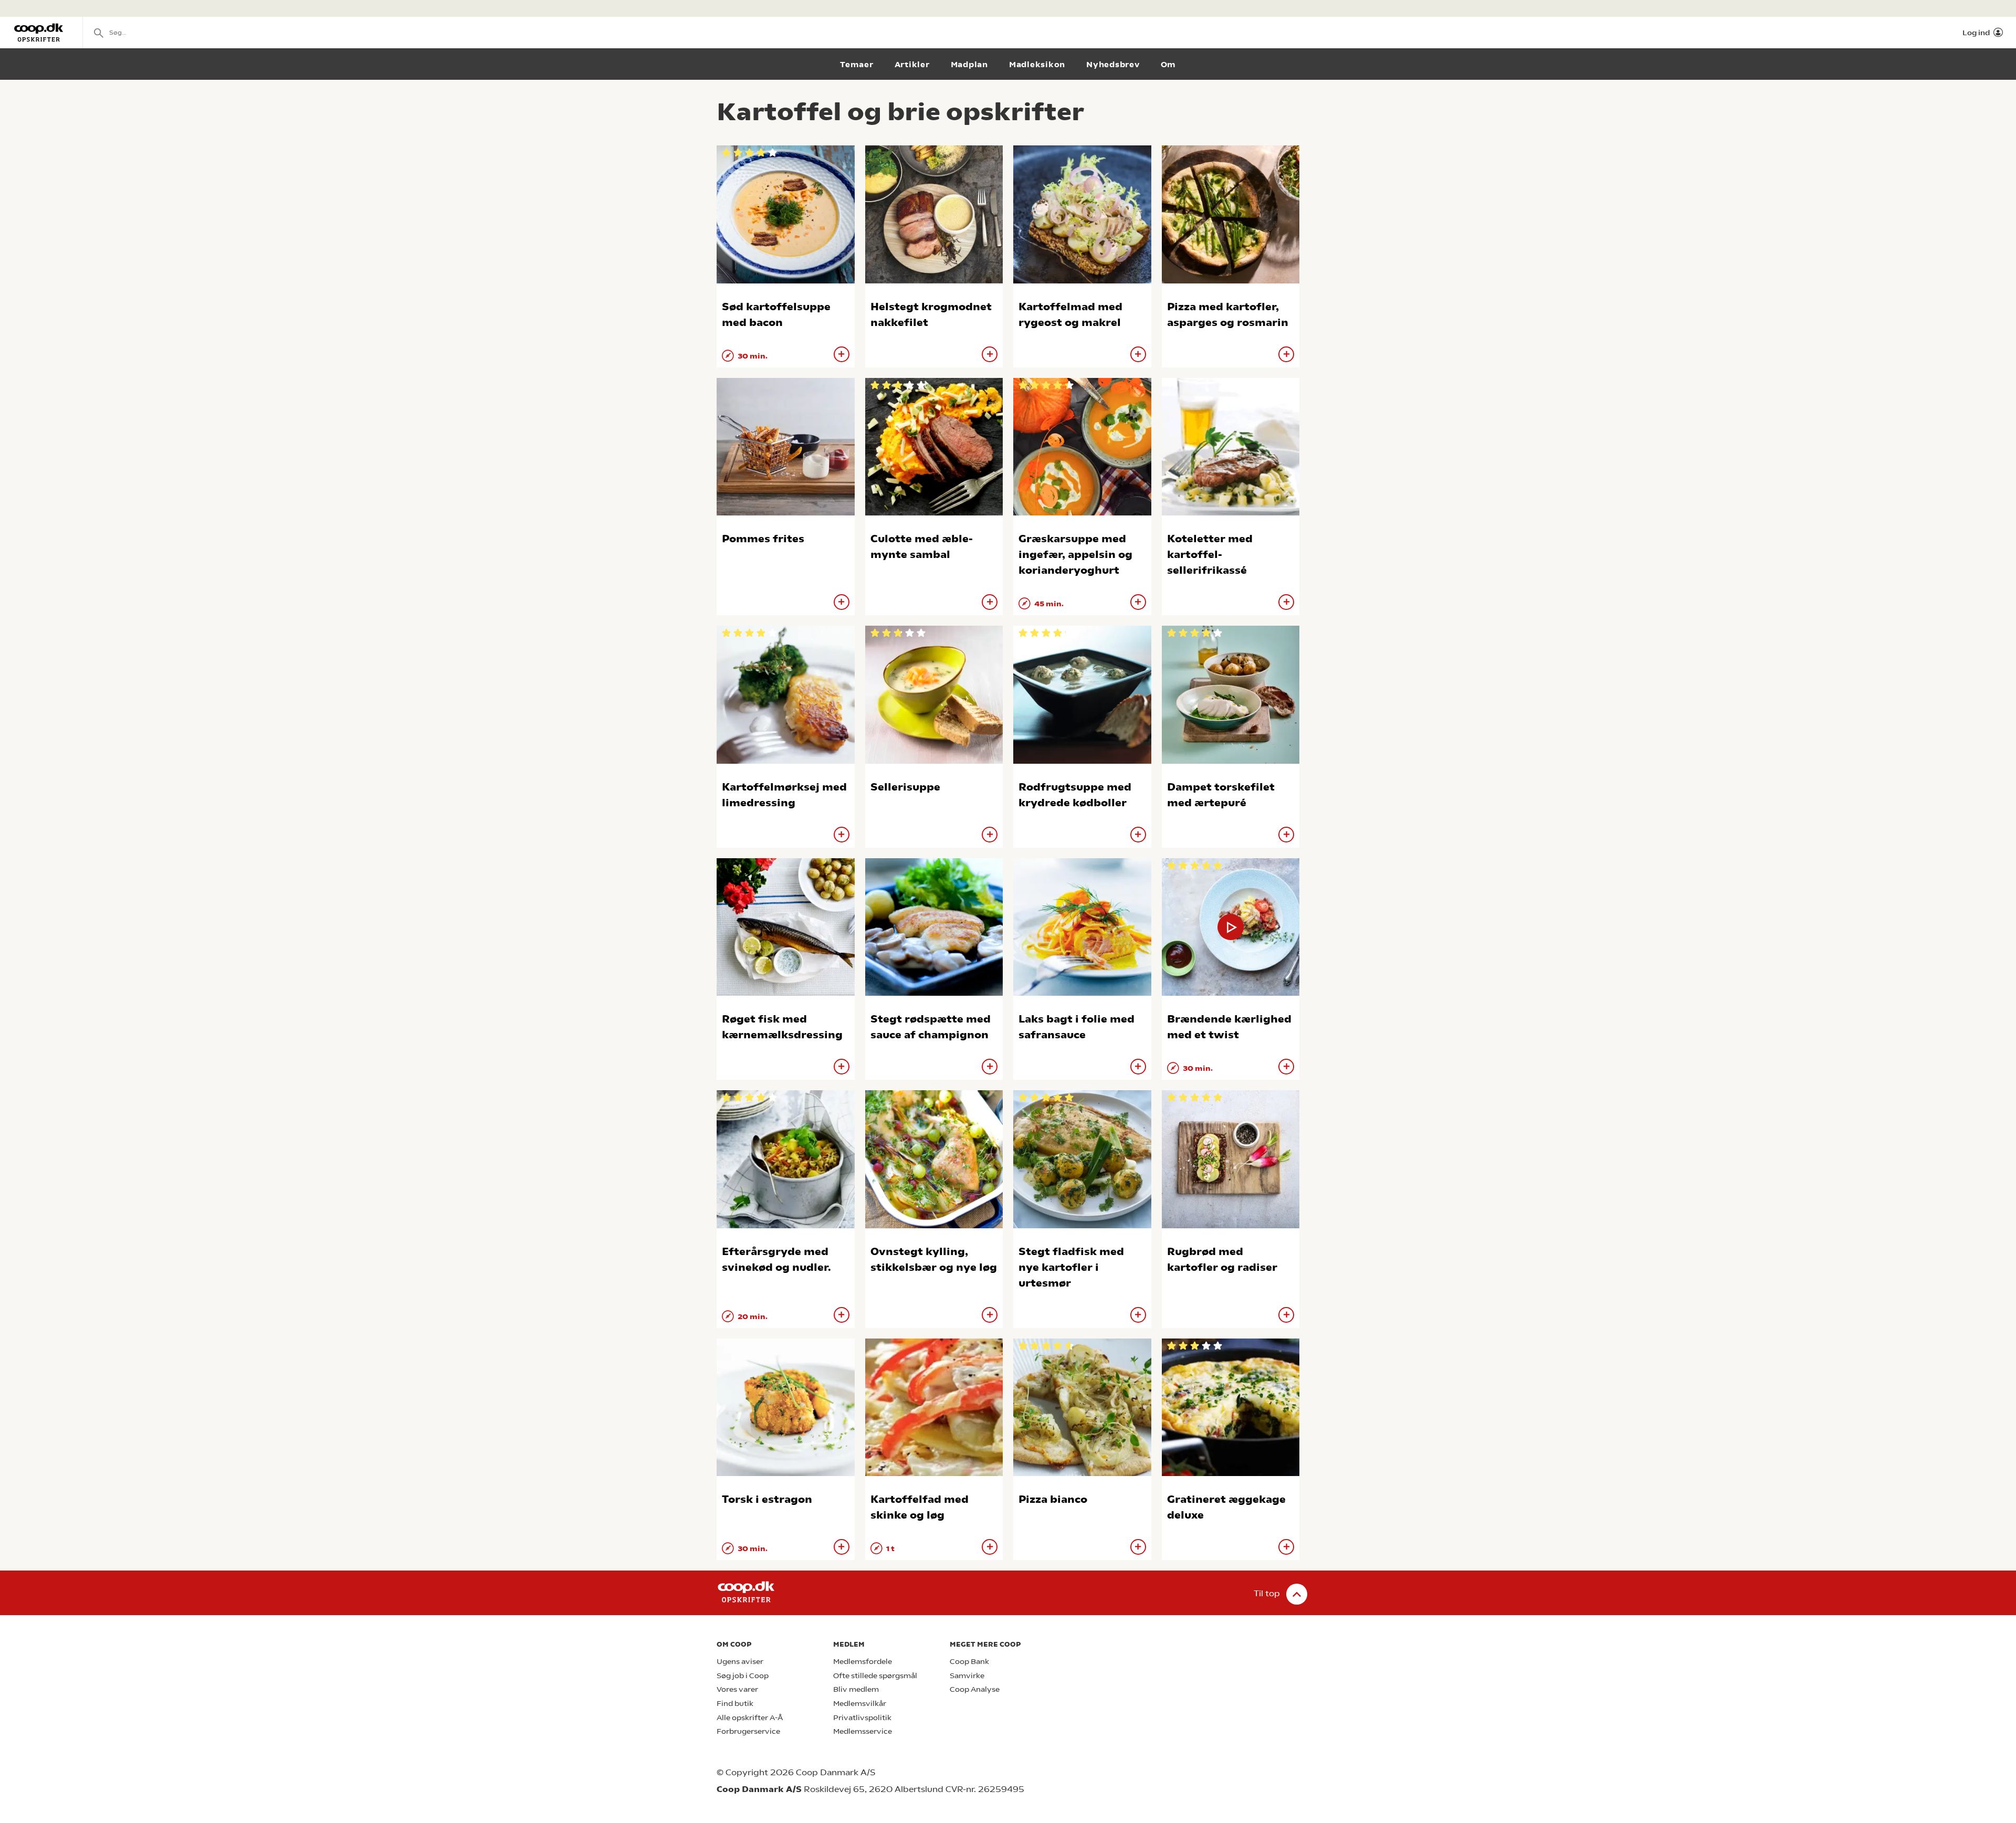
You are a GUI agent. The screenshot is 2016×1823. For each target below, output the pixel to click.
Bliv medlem (856, 1689)
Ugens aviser (740, 1662)
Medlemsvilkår (860, 1704)
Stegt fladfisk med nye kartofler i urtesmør (1071, 1267)
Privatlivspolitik (862, 1718)
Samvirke (967, 1676)
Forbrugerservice (748, 1731)
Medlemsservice (863, 1731)
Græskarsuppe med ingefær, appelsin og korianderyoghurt (1075, 555)
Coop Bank (969, 1662)
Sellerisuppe (905, 787)
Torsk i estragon (767, 1499)
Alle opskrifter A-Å (750, 1718)
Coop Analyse (975, 1689)
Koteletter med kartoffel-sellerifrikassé (1210, 555)
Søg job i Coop (743, 1676)
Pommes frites (763, 539)
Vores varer (737, 1689)
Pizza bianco (1053, 1499)
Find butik (735, 1704)
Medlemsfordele (863, 1662)
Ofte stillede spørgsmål (875, 1676)
